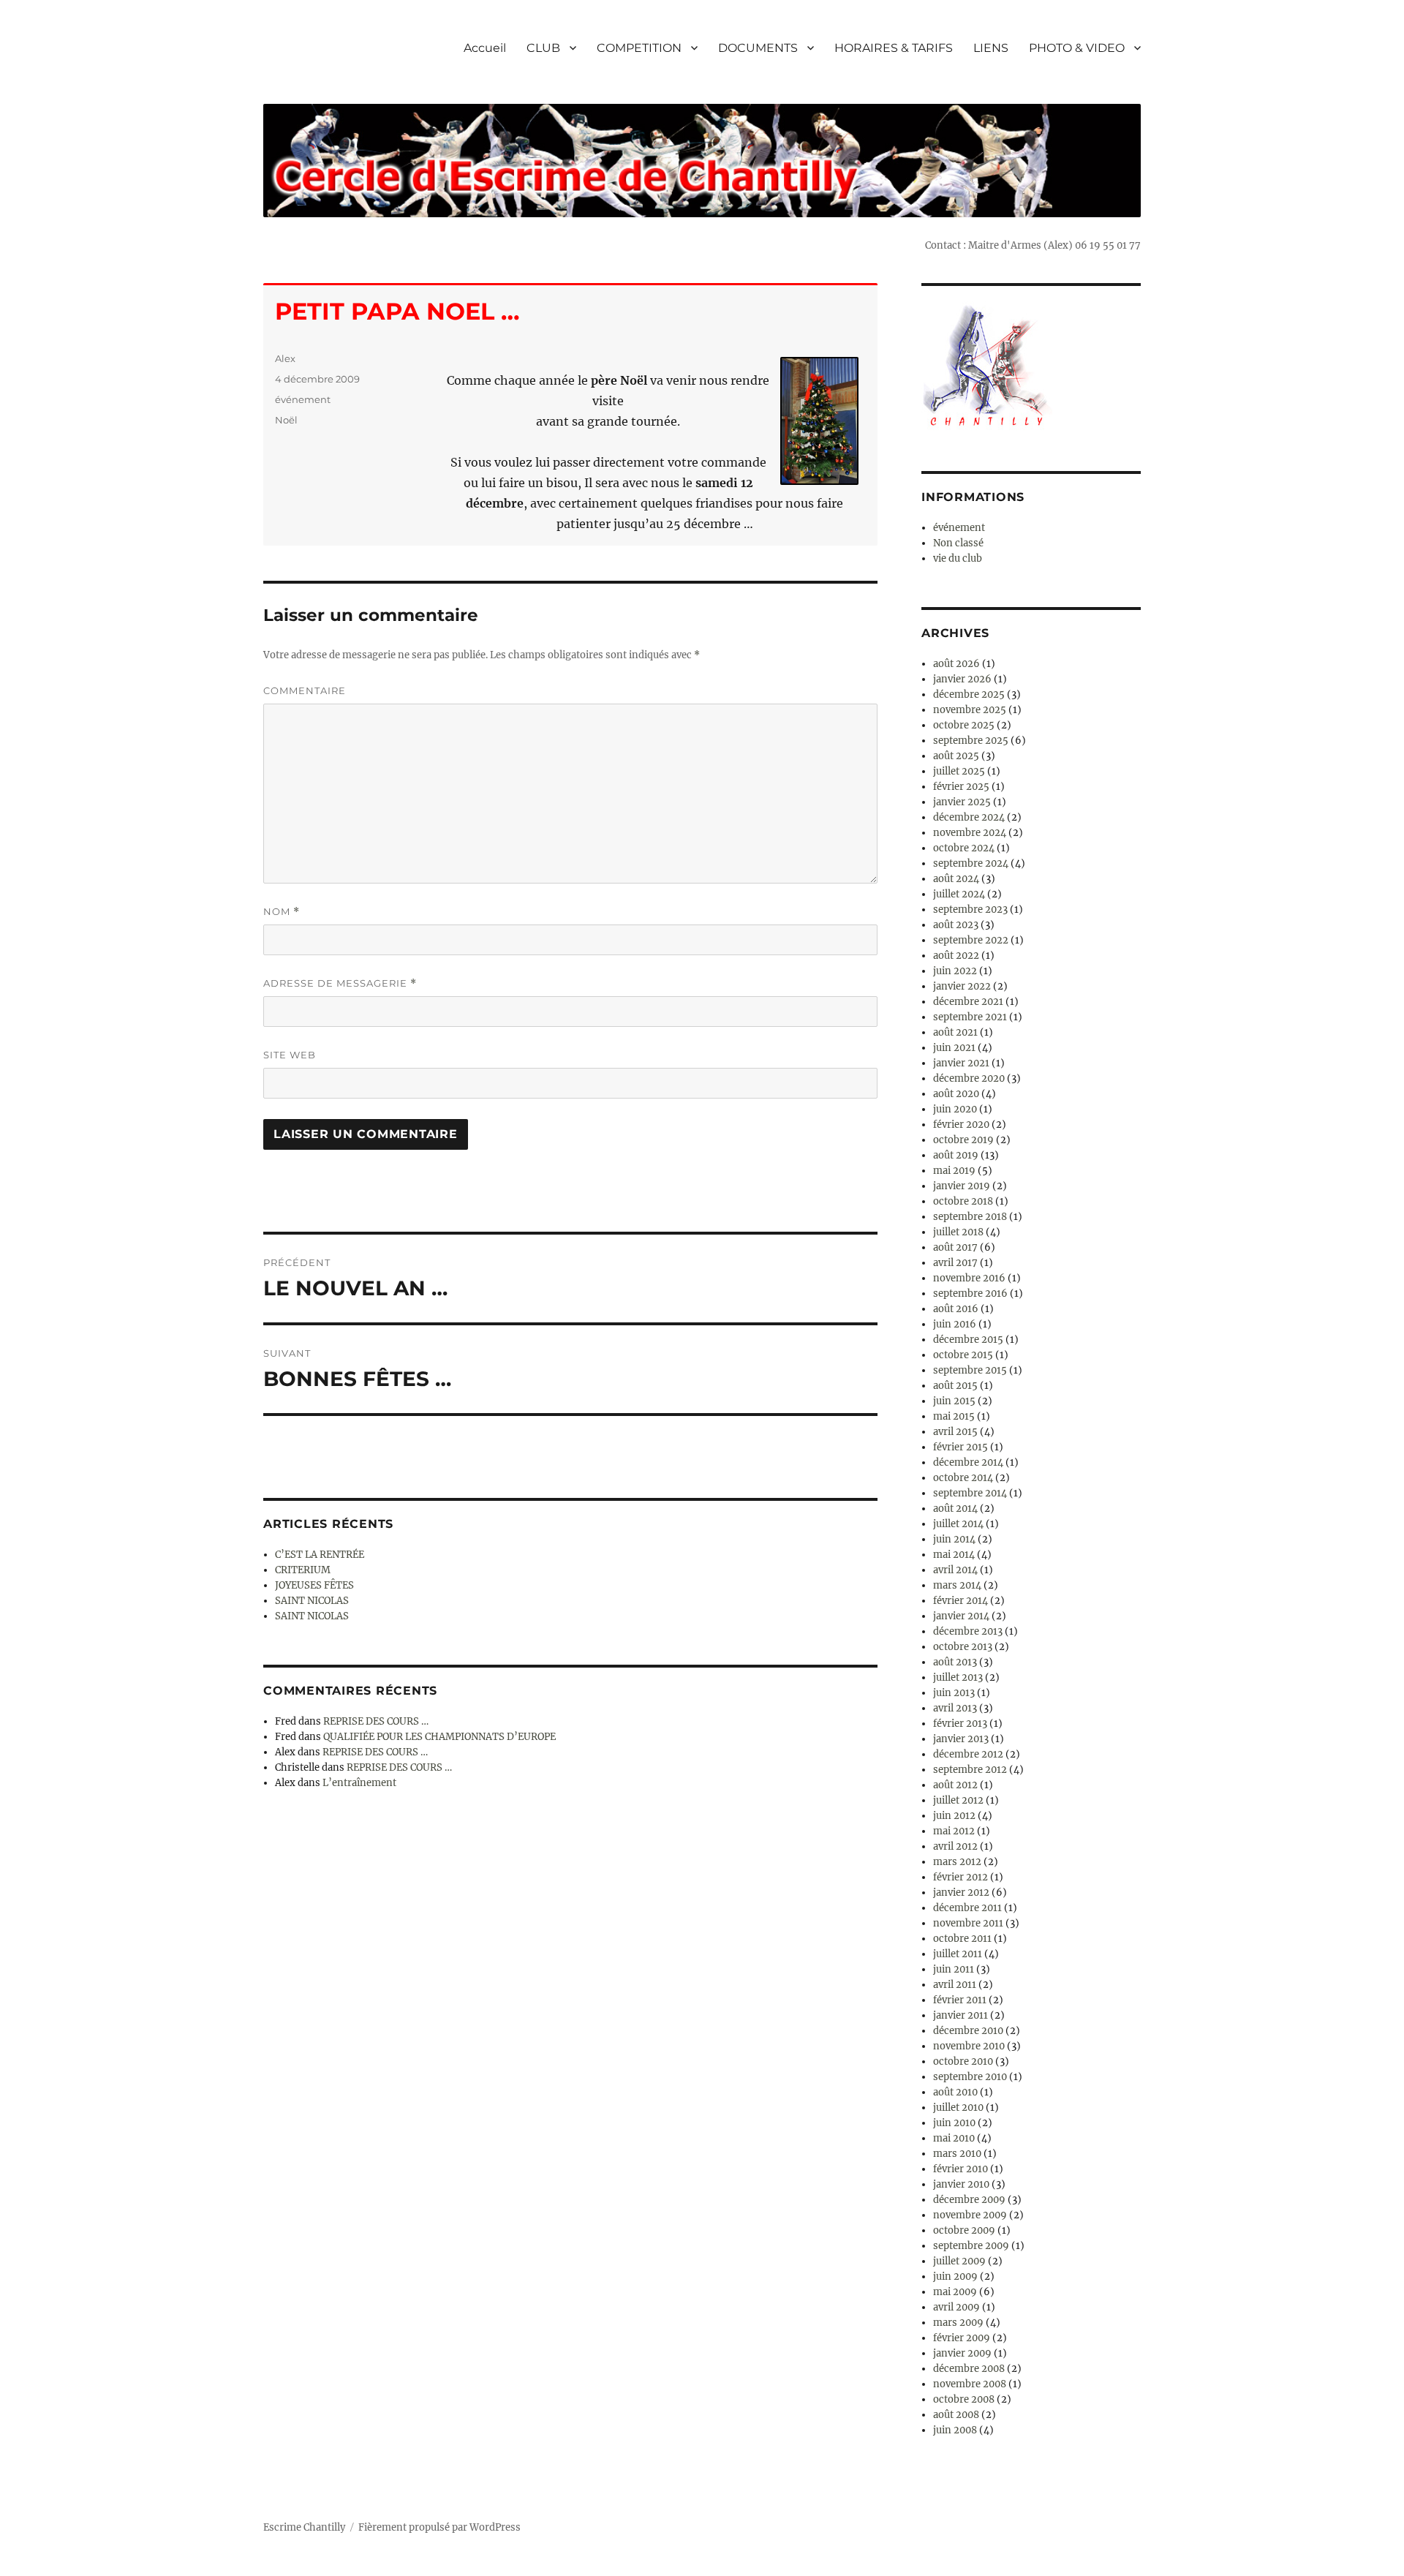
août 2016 (956, 1309)
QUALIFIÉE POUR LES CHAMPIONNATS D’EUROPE (439, 1737)
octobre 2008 (964, 2399)
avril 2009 (956, 2307)
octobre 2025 (964, 725)
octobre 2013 (963, 1647)
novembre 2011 (968, 1923)
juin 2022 (955, 971)
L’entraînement (359, 1783)
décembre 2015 (968, 1340)
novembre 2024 (970, 833)
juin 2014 (954, 1539)
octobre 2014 (963, 1478)
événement (303, 399)
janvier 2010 (961, 2184)
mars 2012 (957, 1862)
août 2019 (956, 1155)
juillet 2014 (958, 1524)
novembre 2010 (969, 2046)
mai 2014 (954, 1555)
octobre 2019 (963, 1140)
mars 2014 (957, 1585)
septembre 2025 (971, 741)
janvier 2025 (962, 802)
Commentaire (305, 690)
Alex (285, 358)
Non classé (958, 543)
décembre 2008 (969, 2369)
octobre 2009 (964, 2230)
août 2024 (956, 879)
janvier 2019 (962, 1186)
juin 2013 (954, 1693)
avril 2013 (955, 1708)
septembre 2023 (970, 909)
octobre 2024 (964, 848)
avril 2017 (955, 1263)
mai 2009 (955, 2292)
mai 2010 (954, 2138)
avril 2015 (955, 1432)
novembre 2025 (970, 710)
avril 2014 (955, 1570)
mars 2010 (957, 2154)
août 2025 (956, 756)
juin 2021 (954, 1048)
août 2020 (956, 1094)
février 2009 (962, 2338)
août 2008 (956, 2415)
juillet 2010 (958, 2108)
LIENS (991, 48)
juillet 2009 (959, 2261)
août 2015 (955, 1386)
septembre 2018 (970, 1217)
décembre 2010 (968, 2031)
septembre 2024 (971, 863)
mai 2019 (954, 1171)
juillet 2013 (958, 1677)
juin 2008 (955, 2430)
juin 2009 (955, 2276)
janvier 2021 (961, 1063)
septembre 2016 (970, 1293)
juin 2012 (954, 1816)
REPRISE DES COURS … (376, 1721)
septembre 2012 (970, 1770)
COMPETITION (639, 48)
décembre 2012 (968, 1754)
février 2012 (960, 1877)
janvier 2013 (961, 1739)
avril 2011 (955, 1985)
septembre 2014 (970, 1493)
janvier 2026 (962, 679)
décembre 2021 (968, 1002)
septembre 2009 (971, 2246)
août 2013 (955, 1662)
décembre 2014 (968, 1462)
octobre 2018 (963, 1201)
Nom (282, 912)
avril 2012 (955, 1846)
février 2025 (961, 787)
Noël (286, 420)
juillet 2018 (958, 1232)
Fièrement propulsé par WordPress (439, 2527)
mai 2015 (954, 1416)
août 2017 (955, 1247)
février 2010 (960, 2169)
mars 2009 (958, 2323)
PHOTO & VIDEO (1077, 48)
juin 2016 (955, 1324)
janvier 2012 (961, 1893)
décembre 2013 (968, 1631)
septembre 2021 (970, 1017)
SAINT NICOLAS (312, 1601)
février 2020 (961, 1125)
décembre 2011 (967, 1908)
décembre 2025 (969, 694)
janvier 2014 (961, 1616)
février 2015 (960, 1447)
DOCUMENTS (758, 48)
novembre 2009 (970, 2215)
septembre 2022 (971, 940)
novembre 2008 (970, 2384)
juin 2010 (954, 2123)
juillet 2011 (958, 1954)
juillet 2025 (959, 771)
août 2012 (955, 1785)
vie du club (958, 558)
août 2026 (956, 664)
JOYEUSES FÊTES (314, 1585)
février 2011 (960, 2000)
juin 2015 (954, 1401)
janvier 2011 (960, 2015)
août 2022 (956, 956)
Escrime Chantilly (304, 2527)
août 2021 (955, 1032)
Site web (290, 1055)
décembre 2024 (969, 817)
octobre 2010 (963, 2061)
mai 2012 (954, 1831)
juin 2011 (954, 1969)
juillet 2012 (958, 1800)
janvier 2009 (962, 2353)
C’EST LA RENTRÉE (320, 1555)
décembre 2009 (969, 2200)
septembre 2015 (970, 1370)
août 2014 (955, 1509)
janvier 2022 (962, 986)
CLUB (543, 48)
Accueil (485, 48)
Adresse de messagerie (340, 983)
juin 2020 (955, 1109)
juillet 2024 (959, 894)
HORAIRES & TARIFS (894, 48)
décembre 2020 (969, 1078)
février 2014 (960, 1601)
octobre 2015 (963, 1355)
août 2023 (956, 925)
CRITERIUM (303, 1570)
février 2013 (960, 1724)
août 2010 (955, 2092)
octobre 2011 (962, 1939)
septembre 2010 (970, 2077)
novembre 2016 (969, 1278)
